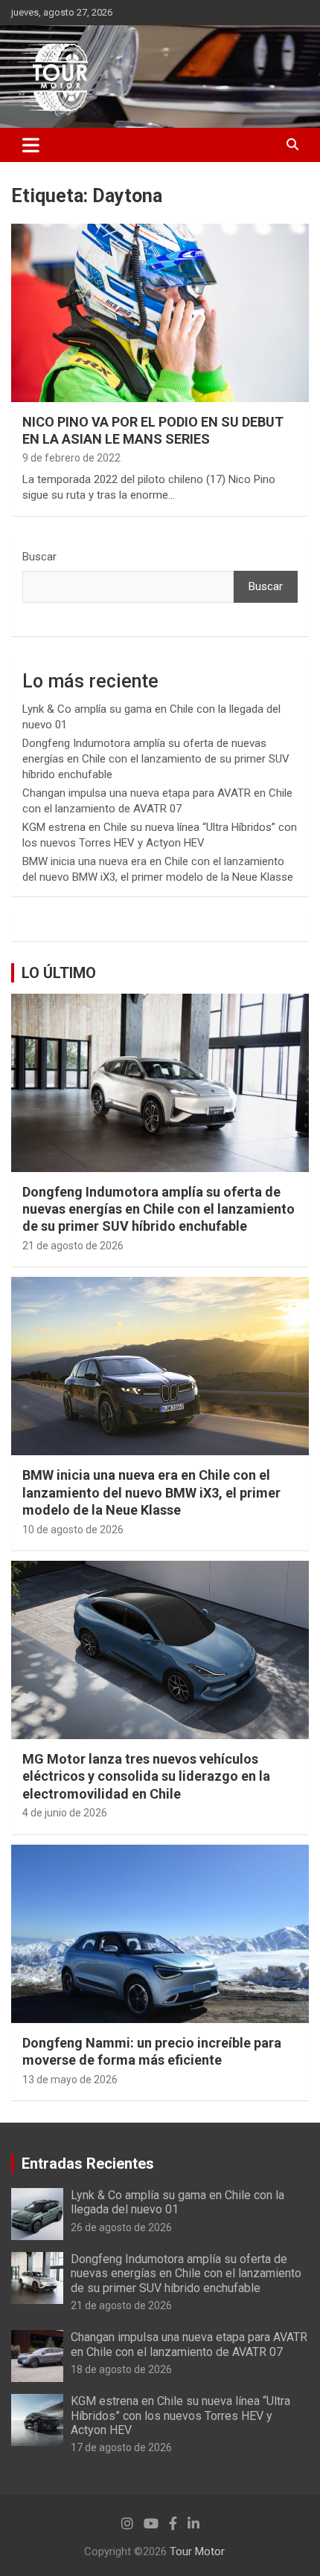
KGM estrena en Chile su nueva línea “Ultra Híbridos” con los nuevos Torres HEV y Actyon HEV (180, 2415)
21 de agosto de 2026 (73, 1246)
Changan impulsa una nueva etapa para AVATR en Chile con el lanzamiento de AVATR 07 (189, 2344)
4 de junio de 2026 (65, 1813)
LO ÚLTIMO (59, 973)
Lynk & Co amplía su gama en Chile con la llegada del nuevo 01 (177, 2202)
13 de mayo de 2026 (70, 2080)
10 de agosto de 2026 (73, 1530)
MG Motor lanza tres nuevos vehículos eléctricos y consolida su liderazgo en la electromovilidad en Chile (146, 1776)
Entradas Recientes (88, 2164)
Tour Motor (197, 2551)
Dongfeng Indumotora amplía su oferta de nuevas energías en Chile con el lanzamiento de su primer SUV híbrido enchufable (156, 759)
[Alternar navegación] (31, 145)
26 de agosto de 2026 (121, 2227)
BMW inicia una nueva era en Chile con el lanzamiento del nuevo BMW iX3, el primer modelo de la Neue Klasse (151, 1492)
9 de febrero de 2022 (71, 458)
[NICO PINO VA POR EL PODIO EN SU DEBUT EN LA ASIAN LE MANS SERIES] (160, 313)
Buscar (39, 557)
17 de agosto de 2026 (121, 2447)
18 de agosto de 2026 (121, 2369)
